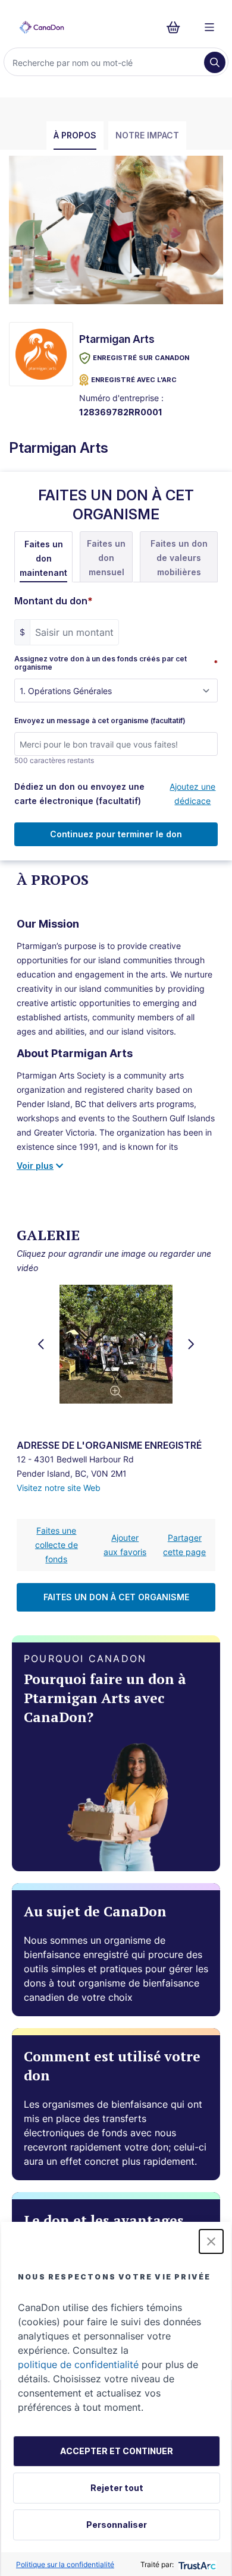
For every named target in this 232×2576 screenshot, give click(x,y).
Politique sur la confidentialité (65, 2564)
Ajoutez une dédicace (192, 794)
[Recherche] (215, 62)
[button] (211, 2241)
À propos (75, 135)
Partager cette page (184, 1545)
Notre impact (147, 135)
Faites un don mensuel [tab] (106, 558)
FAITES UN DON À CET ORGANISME (116, 1597)
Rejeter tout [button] (117, 2488)
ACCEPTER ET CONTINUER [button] (117, 2451)
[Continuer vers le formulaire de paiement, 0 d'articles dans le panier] (177, 27)
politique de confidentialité (78, 2364)
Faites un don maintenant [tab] (43, 558)
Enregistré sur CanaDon (141, 358)
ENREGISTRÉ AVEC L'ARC (134, 380)
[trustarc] (196, 2564)
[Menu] (209, 27)
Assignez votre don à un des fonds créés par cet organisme (116, 663)
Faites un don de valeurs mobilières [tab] (179, 558)
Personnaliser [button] (117, 2525)
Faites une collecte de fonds (57, 1545)
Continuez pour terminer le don (116, 834)
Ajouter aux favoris (125, 1545)
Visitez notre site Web (59, 1488)
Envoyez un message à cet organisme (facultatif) (100, 721)
